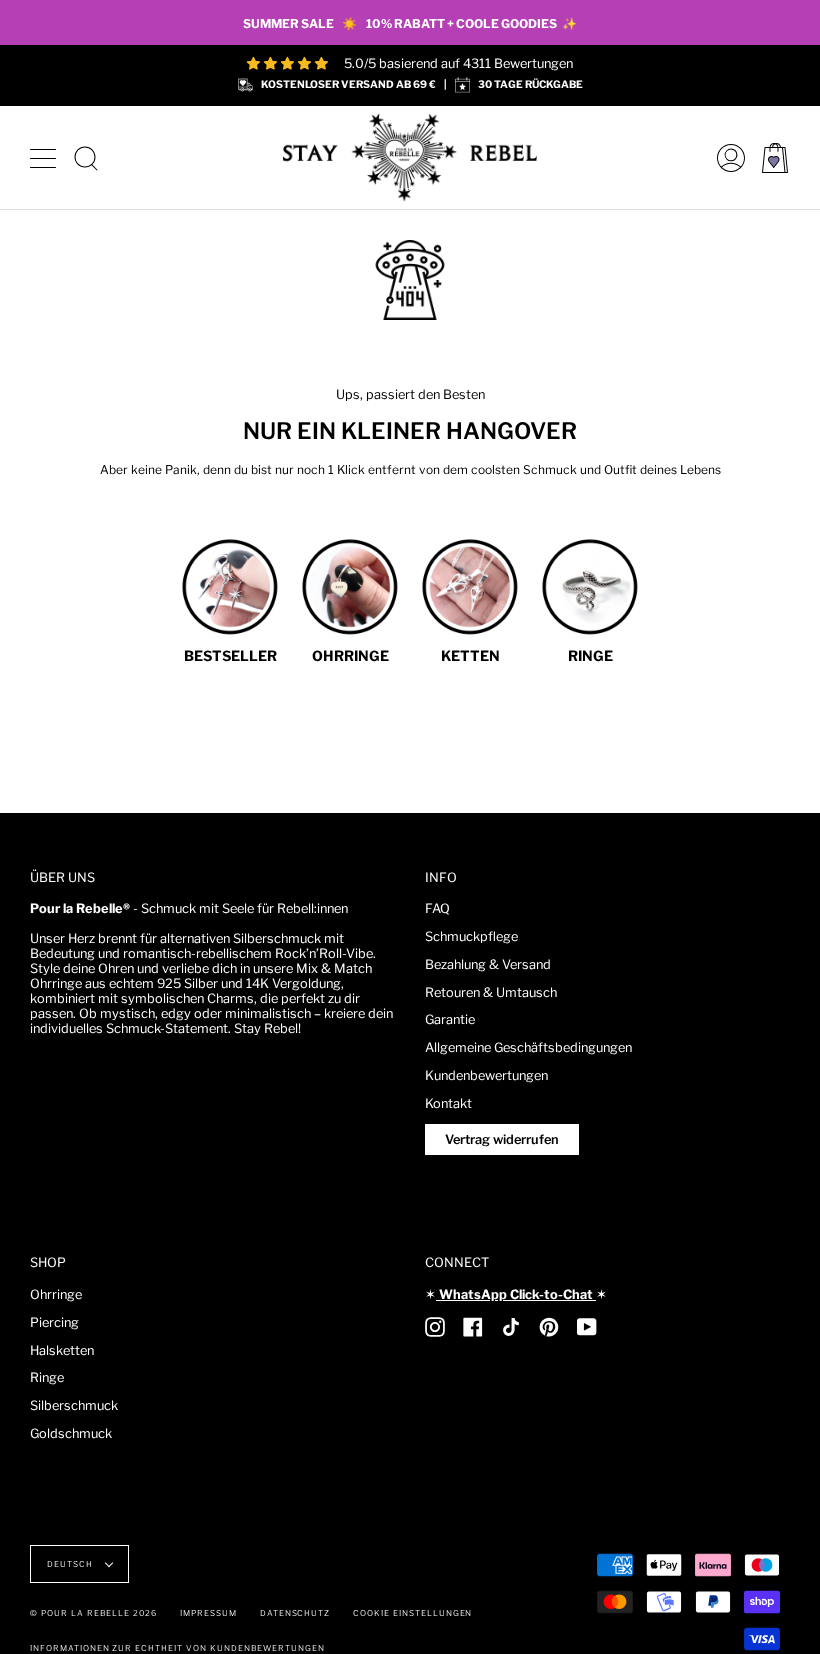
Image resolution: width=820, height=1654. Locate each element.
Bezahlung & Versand (488, 964)
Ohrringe (56, 1294)
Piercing (54, 1322)
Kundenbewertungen (486, 1075)
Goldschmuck (71, 1433)
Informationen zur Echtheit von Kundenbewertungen (177, 1648)
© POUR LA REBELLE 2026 (93, 1613)
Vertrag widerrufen (502, 1139)
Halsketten (62, 1350)
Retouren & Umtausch (491, 992)
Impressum (208, 1613)
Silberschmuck (74, 1405)
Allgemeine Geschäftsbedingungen (528, 1047)
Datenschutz (295, 1613)
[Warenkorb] (775, 157)
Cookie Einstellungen (412, 1613)
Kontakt (448, 1103)
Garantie (450, 1019)
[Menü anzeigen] (45, 158)
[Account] (726, 157)
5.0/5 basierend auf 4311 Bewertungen (458, 63)
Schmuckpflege (471, 936)
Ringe (47, 1377)
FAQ (437, 908)
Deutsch (71, 1564)
